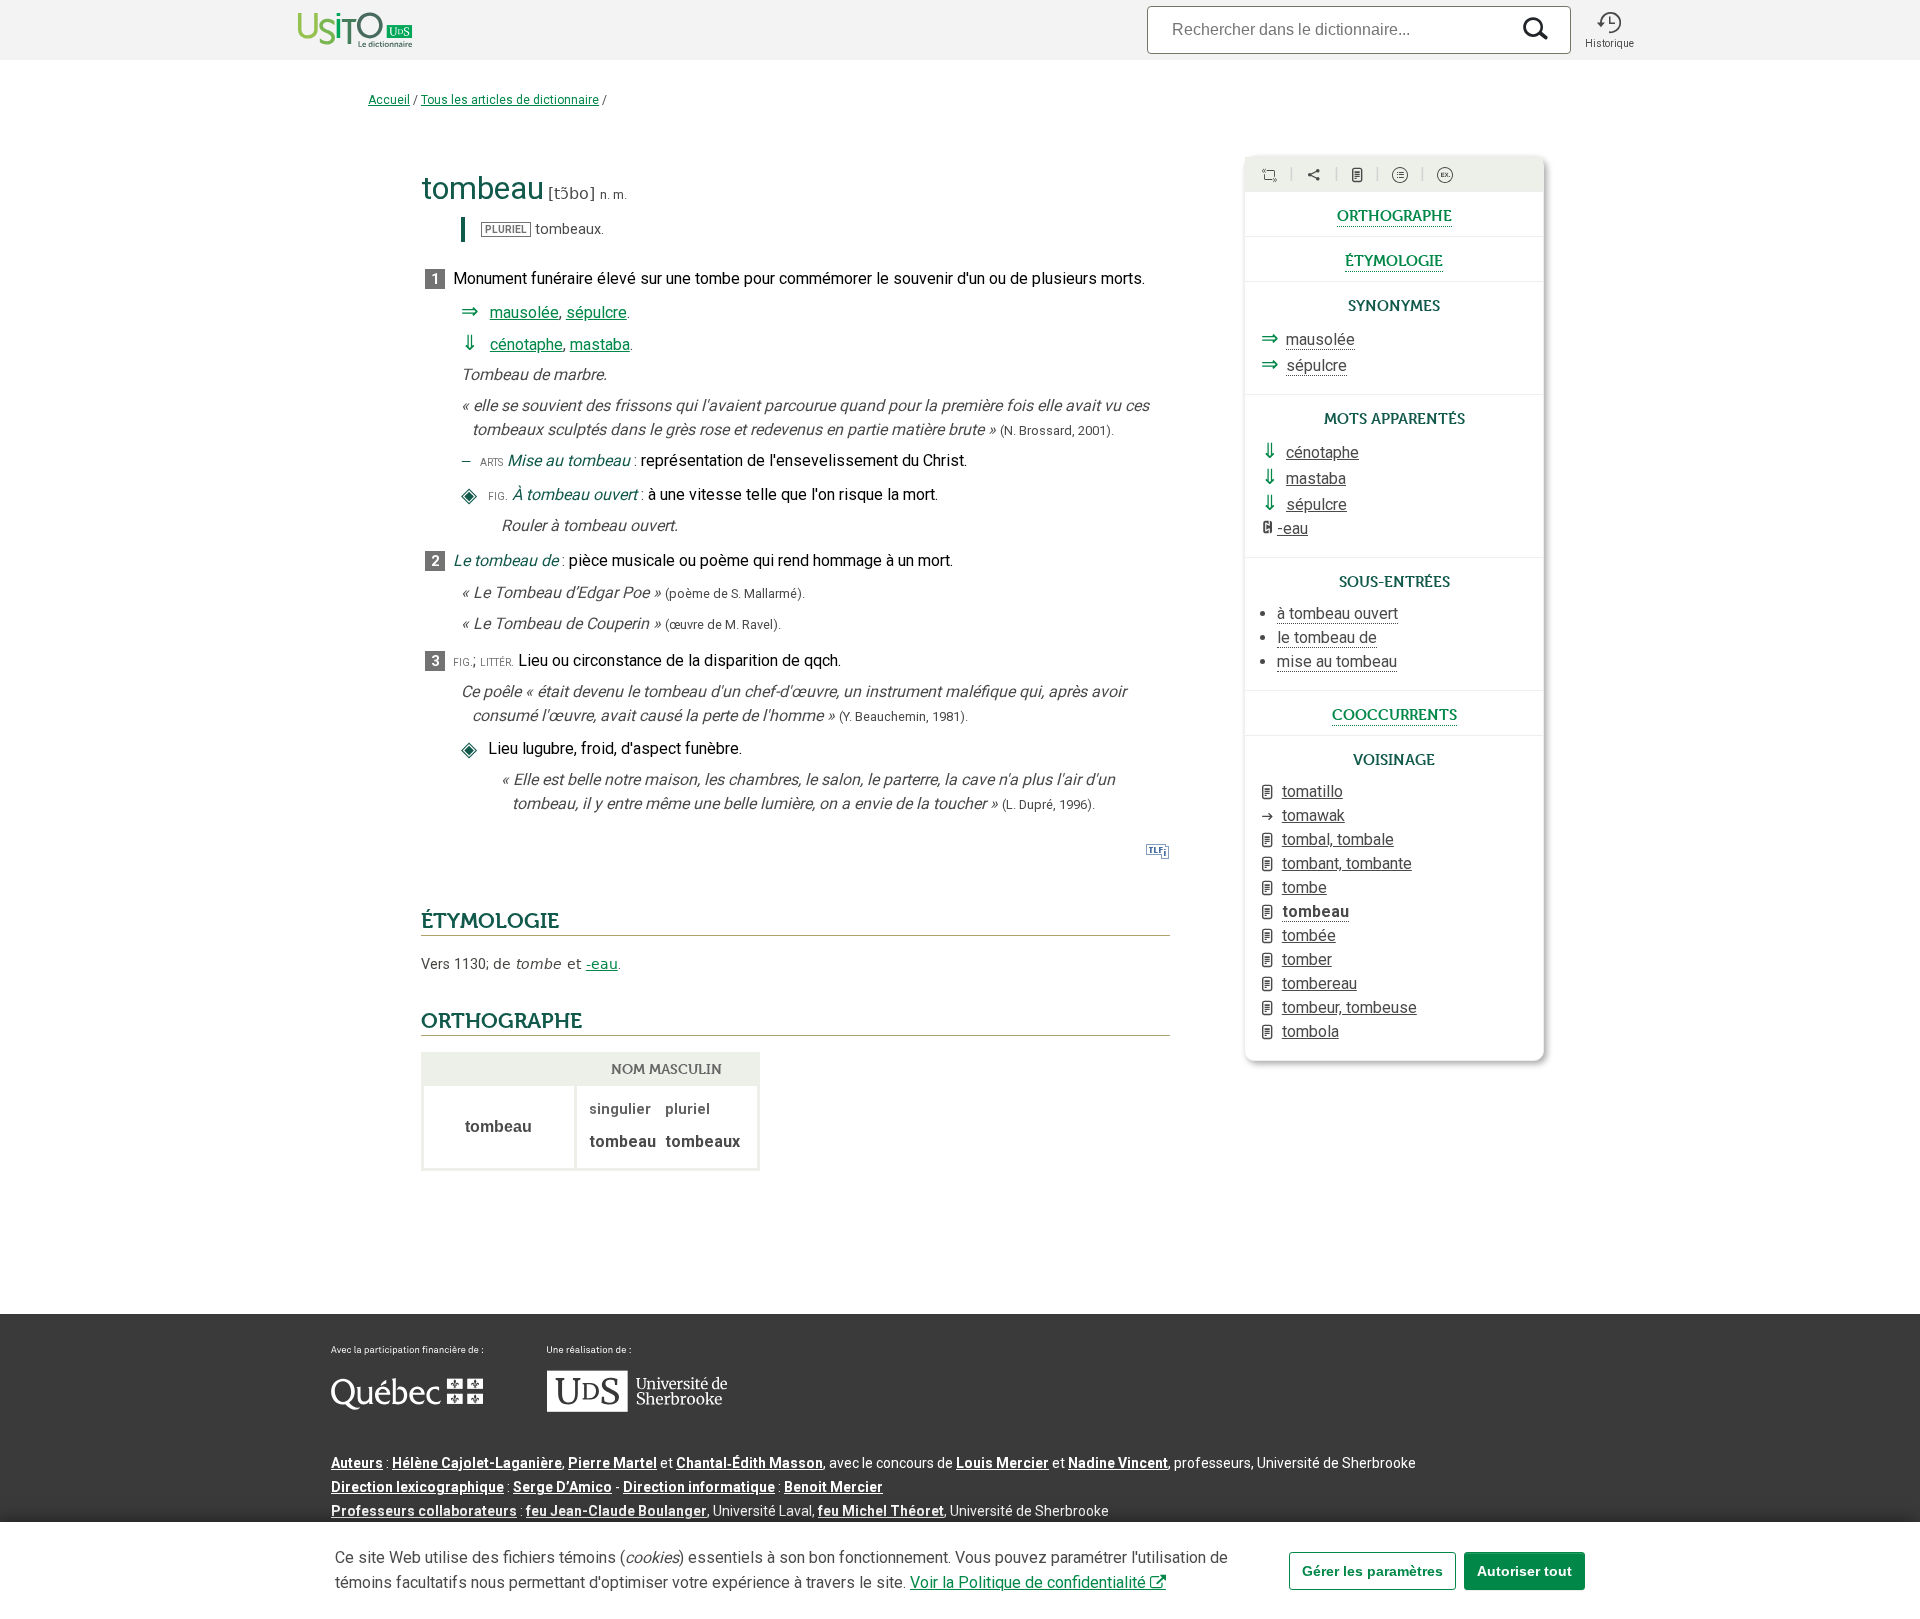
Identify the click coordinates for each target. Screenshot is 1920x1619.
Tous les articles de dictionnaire (510, 100)
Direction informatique (699, 1487)
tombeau (1315, 911)
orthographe (1394, 214)
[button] (1609, 30)
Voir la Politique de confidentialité (1028, 1582)
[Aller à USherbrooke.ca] (637, 1407)
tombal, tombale (1338, 839)
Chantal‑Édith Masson (749, 1463)
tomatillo (1312, 791)
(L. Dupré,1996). (1048, 804)
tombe (1304, 887)
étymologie (1394, 259)
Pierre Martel (612, 1463)
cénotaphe (526, 344)
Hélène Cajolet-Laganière (477, 1463)
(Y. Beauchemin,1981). (903, 716)
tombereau (1319, 983)
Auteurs (357, 1463)
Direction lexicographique (417, 1487)
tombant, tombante (1347, 863)
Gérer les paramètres (1372, 1571)
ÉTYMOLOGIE (490, 921)
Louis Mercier (1002, 1463)
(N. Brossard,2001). (1057, 430)
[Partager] (1314, 175)
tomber (1307, 959)
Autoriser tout (1524, 1571)
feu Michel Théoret (881, 1511)
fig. (498, 495)
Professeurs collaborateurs (424, 1511)
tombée (1309, 935)
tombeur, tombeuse (1349, 1007)
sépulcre (596, 312)
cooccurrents (1394, 713)
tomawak (1313, 815)
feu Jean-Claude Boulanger (616, 1511)
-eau (602, 964)
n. (605, 194)
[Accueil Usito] (333, 30)
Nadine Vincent (1118, 1463)
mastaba (600, 344)
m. (620, 194)
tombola (1310, 1031)
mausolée (524, 312)
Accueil (389, 100)
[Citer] (1269, 175)
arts (491, 461)
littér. (497, 661)
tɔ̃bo (571, 193)
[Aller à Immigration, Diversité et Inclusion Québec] (407, 1405)
